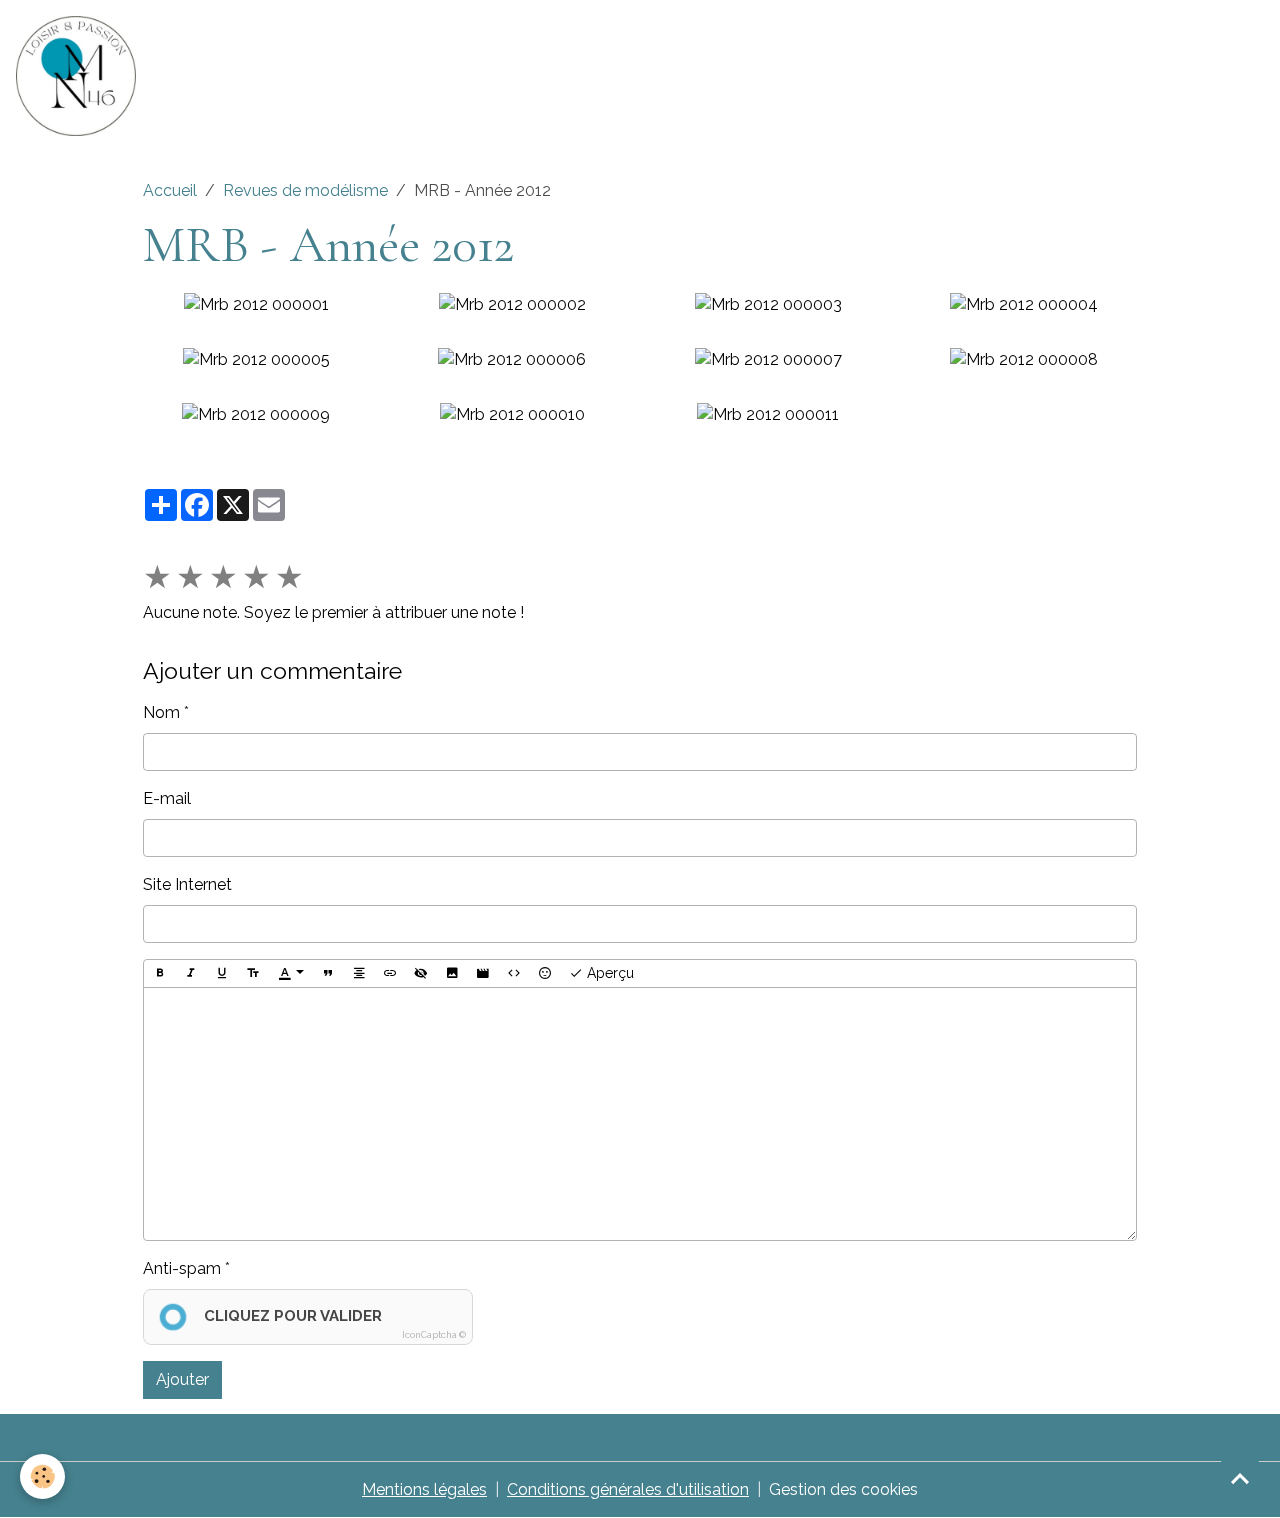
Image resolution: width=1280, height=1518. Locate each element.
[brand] (80, 76)
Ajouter (182, 1379)
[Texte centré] (359, 974)
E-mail (167, 798)
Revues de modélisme (305, 190)
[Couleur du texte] (291, 974)
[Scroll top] (1240, 1478)
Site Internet (187, 884)
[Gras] (160, 974)
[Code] (514, 974)
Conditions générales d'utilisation (628, 1489)
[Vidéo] (483, 974)
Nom (161, 712)
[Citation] (328, 974)
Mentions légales (424, 1489)
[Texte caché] (421, 974)
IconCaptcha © (434, 1335)
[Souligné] (222, 974)
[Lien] (390, 974)
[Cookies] (42, 1476)
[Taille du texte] (253, 974)
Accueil (170, 190)
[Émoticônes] (545, 974)
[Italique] (191, 974)
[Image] (452, 974)
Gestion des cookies (843, 1489)
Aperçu (608, 973)
